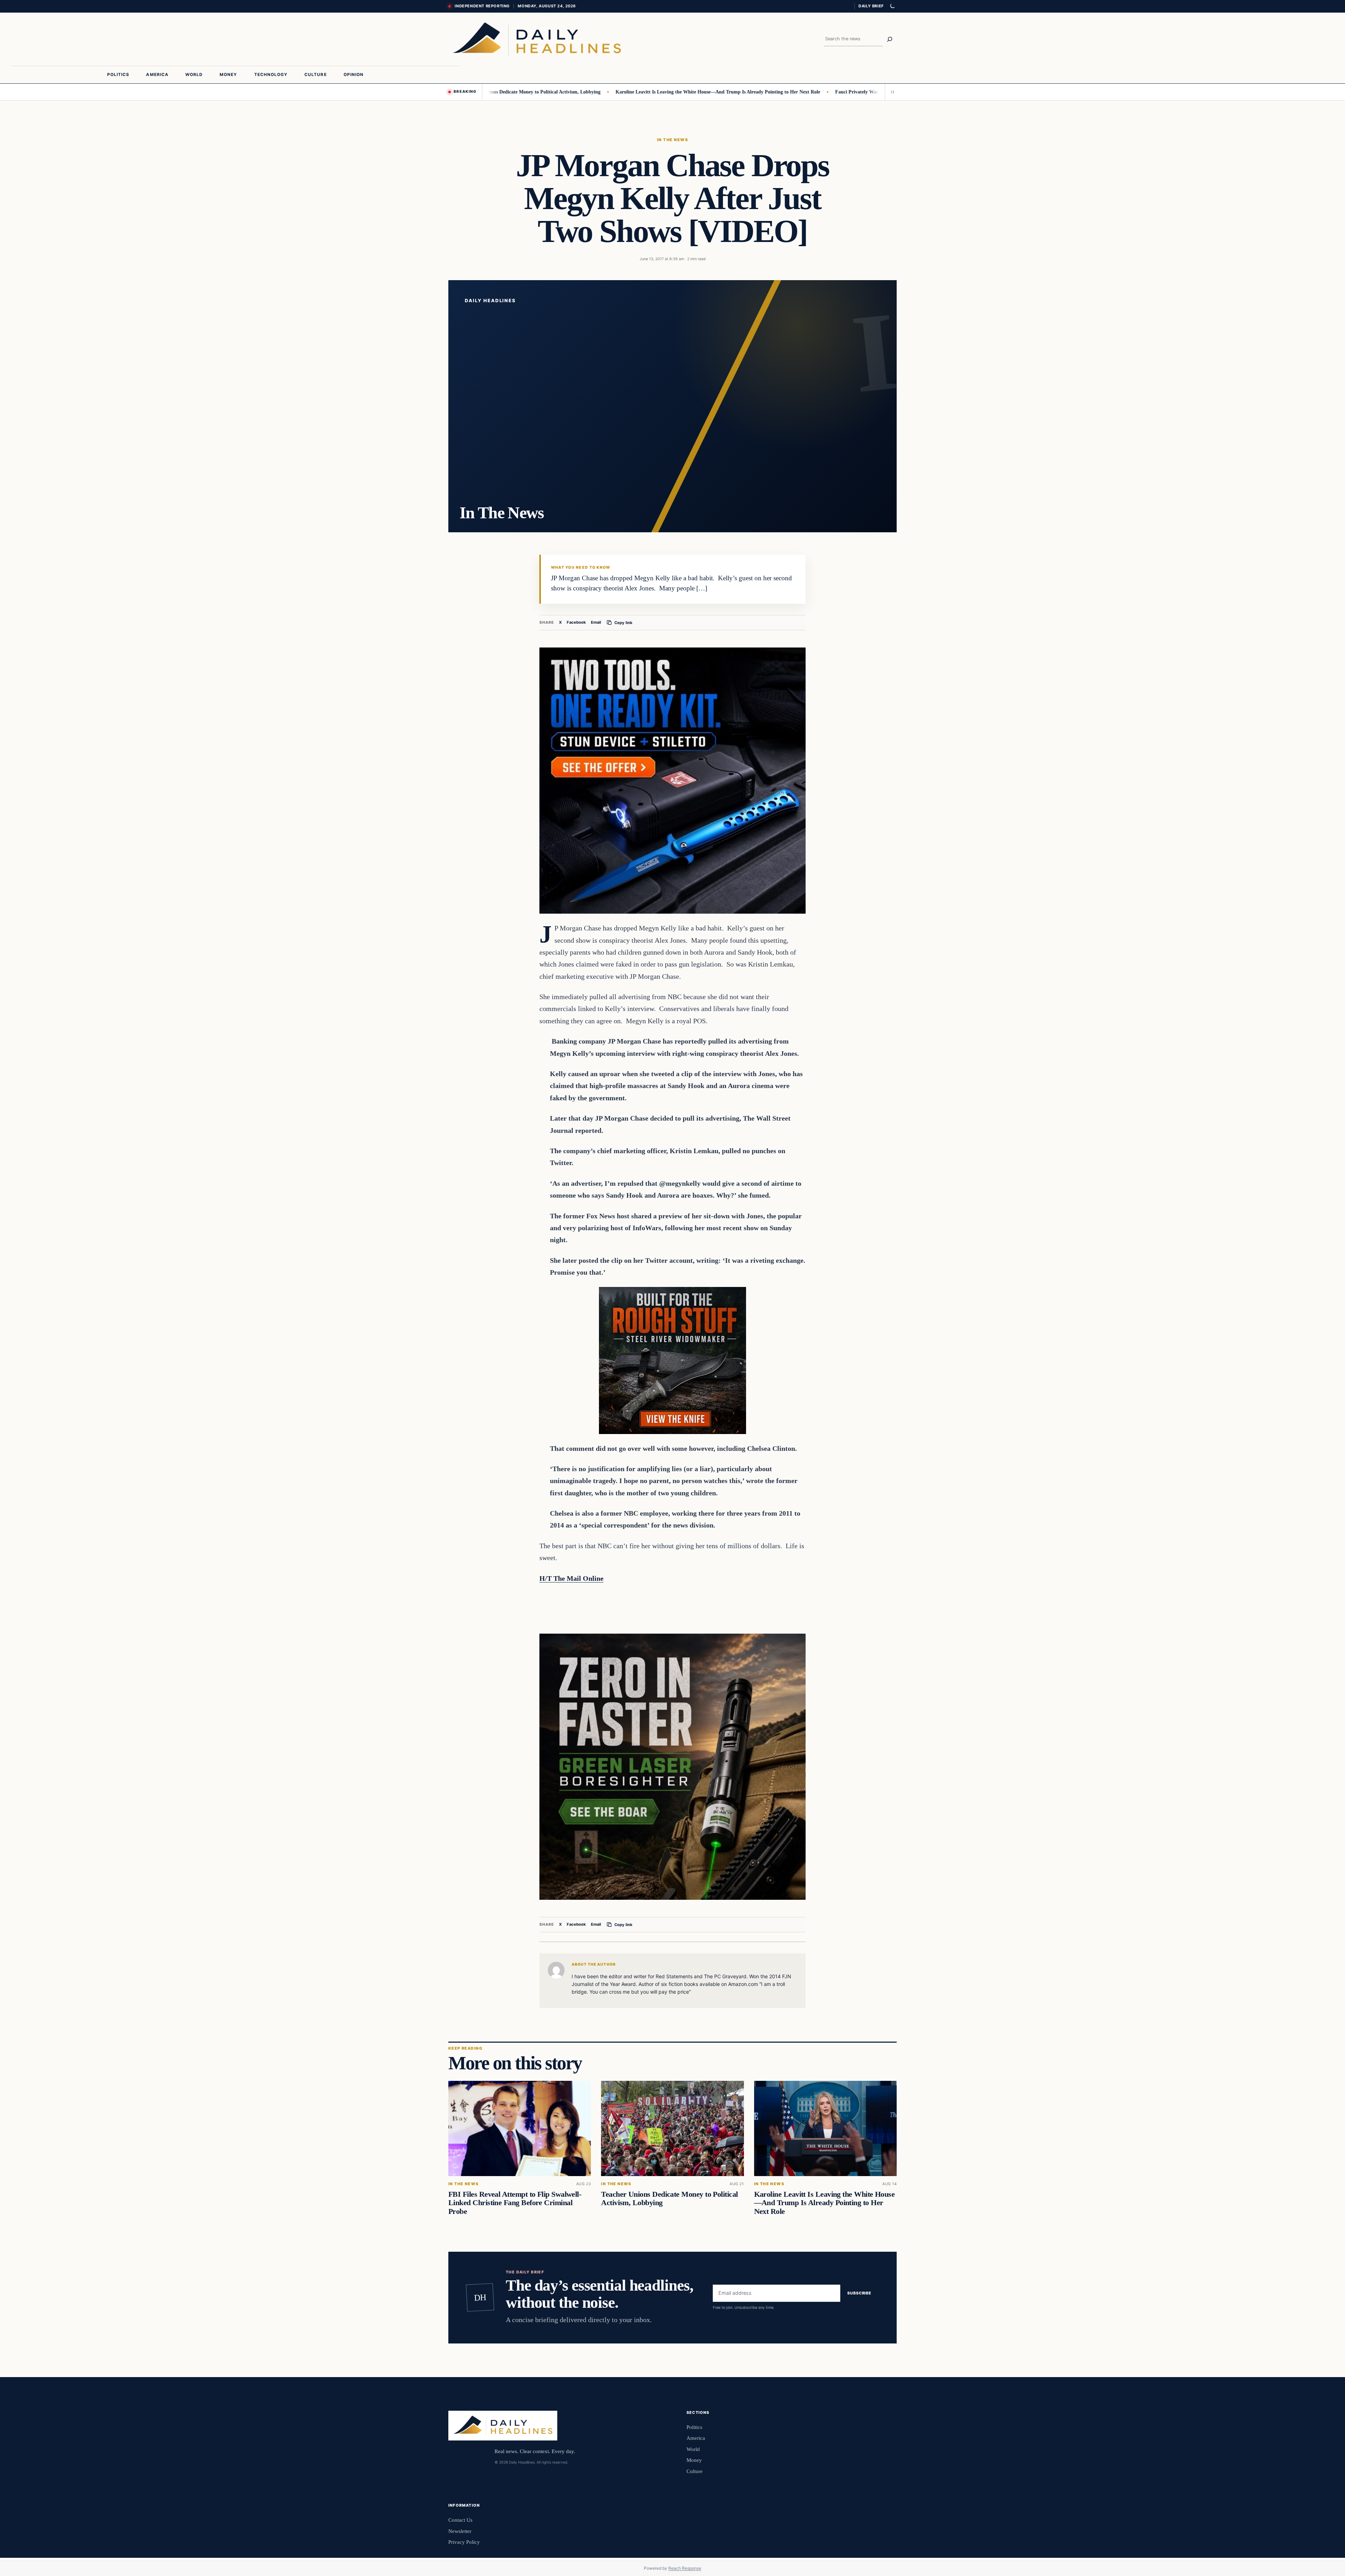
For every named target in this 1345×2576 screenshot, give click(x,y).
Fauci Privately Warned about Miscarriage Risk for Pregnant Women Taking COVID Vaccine (846, 92)
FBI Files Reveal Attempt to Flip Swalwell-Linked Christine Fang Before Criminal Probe (515, 2203)
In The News (672, 140)
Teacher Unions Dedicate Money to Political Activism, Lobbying (669, 2198)
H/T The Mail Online (571, 1578)
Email (596, 622)
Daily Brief (871, 6)
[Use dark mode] (892, 6)
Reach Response (685, 2568)
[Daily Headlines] (537, 39)
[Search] (890, 39)
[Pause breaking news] (891, 92)
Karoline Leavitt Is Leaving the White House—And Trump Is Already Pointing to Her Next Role (629, 92)
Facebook (576, 622)
